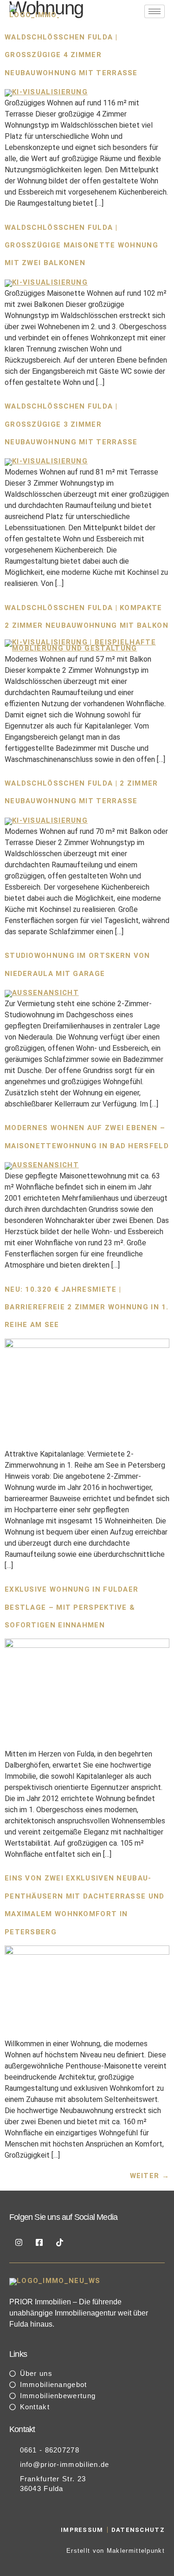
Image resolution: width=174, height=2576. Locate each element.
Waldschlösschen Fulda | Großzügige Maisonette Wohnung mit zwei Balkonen (81, 245)
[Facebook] (39, 2242)
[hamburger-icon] (155, 11)
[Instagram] (19, 2242)
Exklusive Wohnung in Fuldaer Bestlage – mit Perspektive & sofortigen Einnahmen (71, 1607)
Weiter (150, 2176)
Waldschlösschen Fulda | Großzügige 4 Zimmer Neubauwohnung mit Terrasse (71, 55)
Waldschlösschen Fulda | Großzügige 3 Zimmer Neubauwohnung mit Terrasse (71, 424)
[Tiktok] (59, 2242)
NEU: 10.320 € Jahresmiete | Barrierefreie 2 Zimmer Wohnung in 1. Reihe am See (87, 1307)
